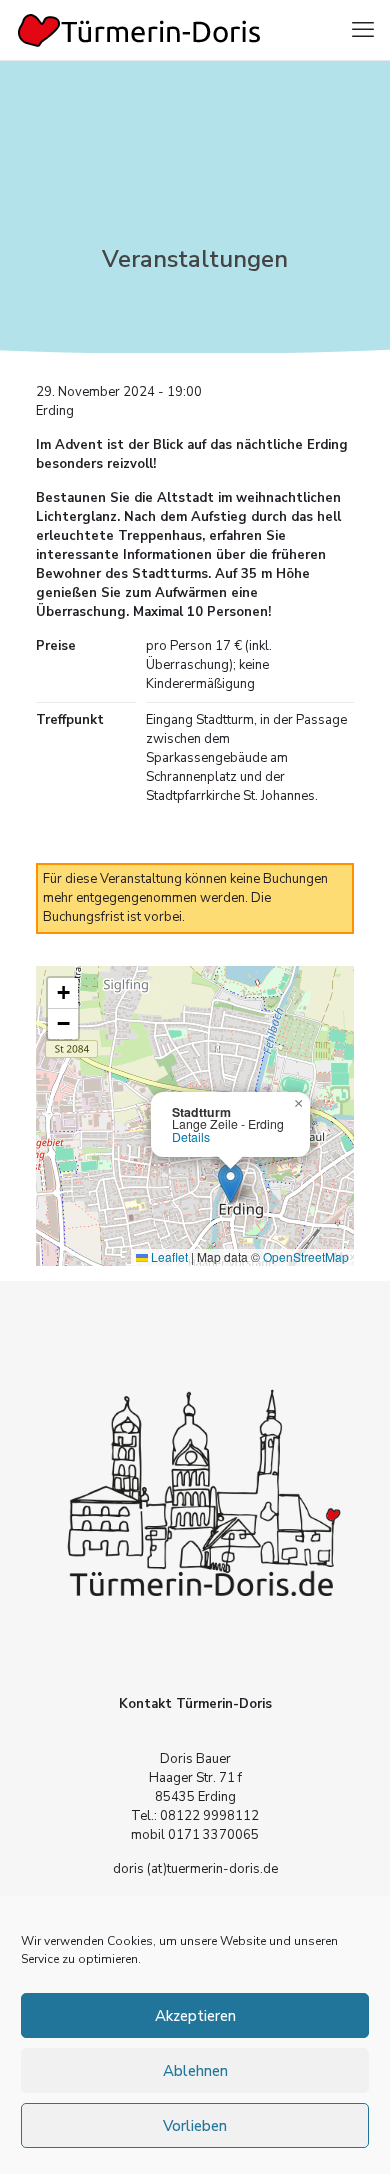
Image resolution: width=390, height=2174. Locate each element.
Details (191, 1137)
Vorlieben (195, 2126)
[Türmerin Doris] (140, 30)
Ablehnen (195, 2071)
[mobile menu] (363, 30)
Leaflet (168, 1256)
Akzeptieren (195, 2016)
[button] (230, 1183)
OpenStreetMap (306, 1256)
